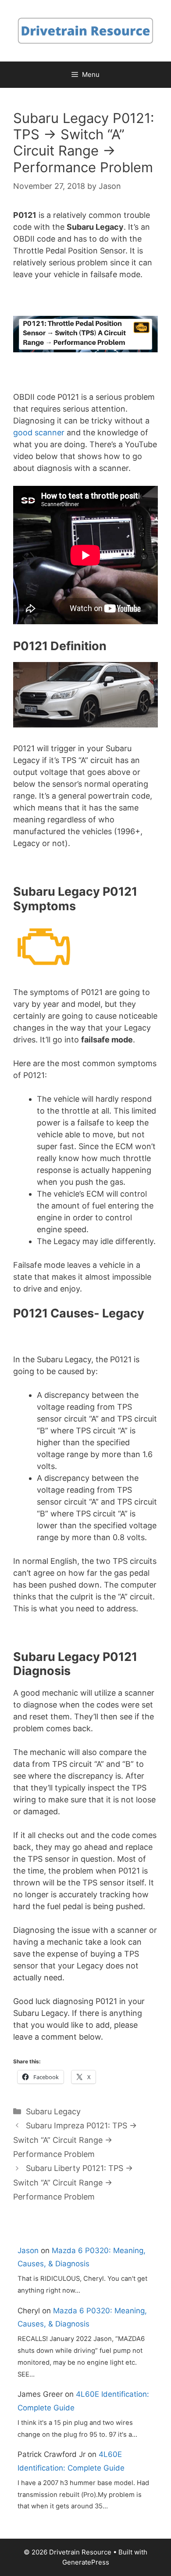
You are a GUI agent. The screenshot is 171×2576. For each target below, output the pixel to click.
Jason (28, 2250)
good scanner (39, 432)
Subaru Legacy (53, 2111)
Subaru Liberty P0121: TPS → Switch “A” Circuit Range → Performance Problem (73, 2182)
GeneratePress (86, 2562)
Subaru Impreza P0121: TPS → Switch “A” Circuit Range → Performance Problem (75, 2140)
